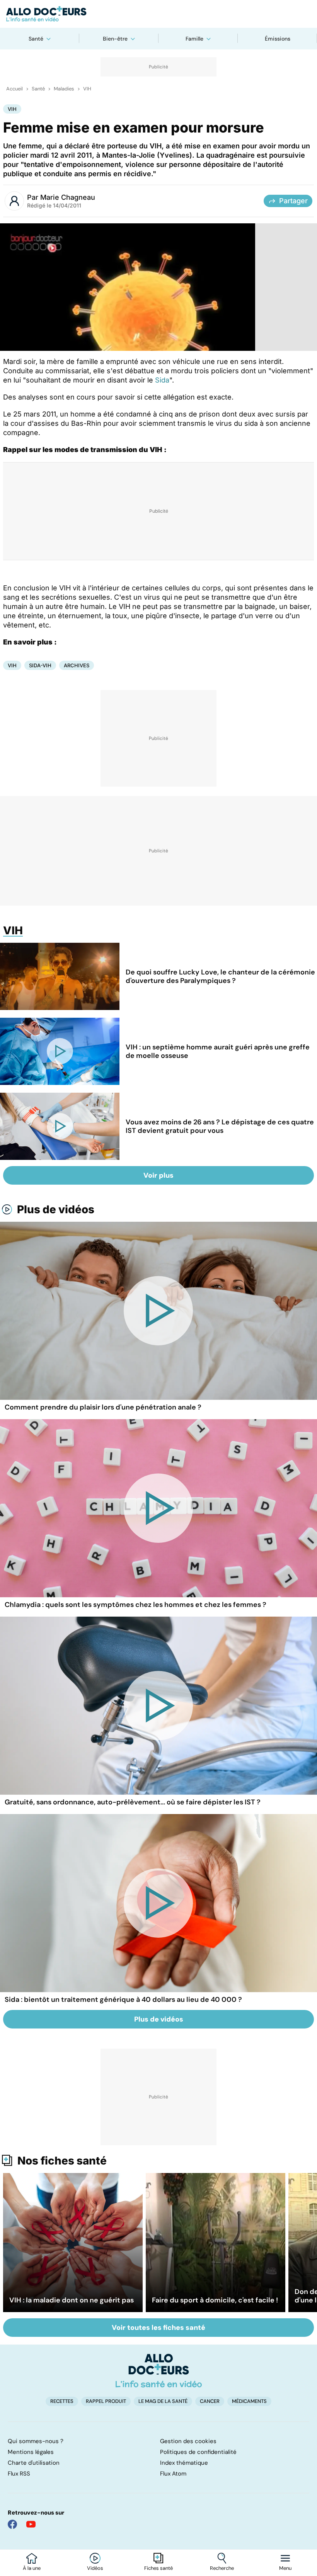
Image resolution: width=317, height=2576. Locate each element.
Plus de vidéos (56, 1209)
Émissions (278, 39)
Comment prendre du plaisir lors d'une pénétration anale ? (103, 1407)
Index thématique (184, 2463)
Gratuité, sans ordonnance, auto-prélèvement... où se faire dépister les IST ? (133, 1802)
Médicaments (249, 2401)
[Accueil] (159, 2370)
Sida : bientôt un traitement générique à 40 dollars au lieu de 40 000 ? (123, 2000)
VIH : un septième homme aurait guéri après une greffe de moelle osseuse (218, 1051)
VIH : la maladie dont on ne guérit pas (72, 2300)
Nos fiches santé (62, 2161)
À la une (32, 2568)
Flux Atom (173, 2474)
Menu (285, 2568)
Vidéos (95, 2568)
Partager (293, 201)
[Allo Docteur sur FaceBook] (12, 2524)
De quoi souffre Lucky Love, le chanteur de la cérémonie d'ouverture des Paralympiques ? (220, 976)
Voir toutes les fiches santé (158, 2328)
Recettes (62, 2401)
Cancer (210, 2401)
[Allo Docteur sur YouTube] (31, 2524)
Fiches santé (158, 2568)
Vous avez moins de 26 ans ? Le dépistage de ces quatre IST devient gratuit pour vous (220, 1126)
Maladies (64, 89)
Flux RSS (19, 2474)
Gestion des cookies (188, 2441)
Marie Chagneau (68, 197)
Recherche (222, 2568)
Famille (194, 39)
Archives (77, 665)
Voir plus (158, 1175)
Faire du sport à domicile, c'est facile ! (215, 2300)
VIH (87, 89)
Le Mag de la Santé (163, 2401)
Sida (162, 380)
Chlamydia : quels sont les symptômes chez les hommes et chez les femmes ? (135, 1605)
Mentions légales (31, 2452)
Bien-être (115, 39)
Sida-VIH (40, 665)
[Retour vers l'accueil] (158, 14)
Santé (36, 39)
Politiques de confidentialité (198, 2452)
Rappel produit (106, 2401)
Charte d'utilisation (34, 2463)
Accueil (14, 89)
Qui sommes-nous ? (36, 2441)
